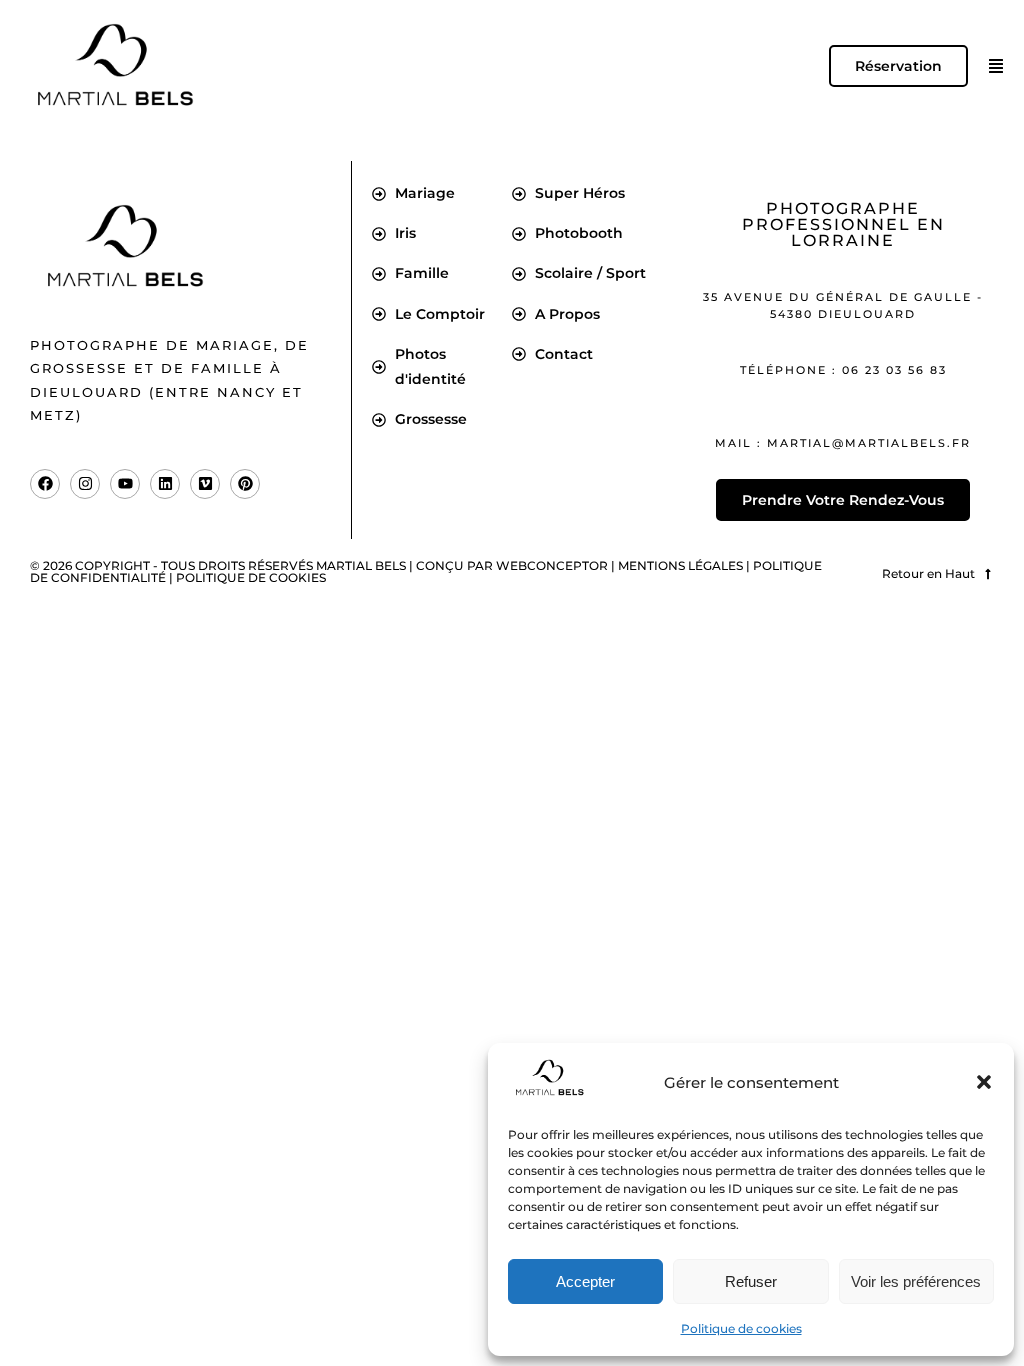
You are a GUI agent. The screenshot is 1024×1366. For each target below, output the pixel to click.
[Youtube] (125, 484)
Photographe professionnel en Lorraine (843, 224)
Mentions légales (680, 565)
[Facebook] (45, 484)
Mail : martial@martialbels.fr (843, 443)
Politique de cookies (741, 1328)
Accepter (585, 1281)
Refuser (751, 1281)
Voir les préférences (916, 1281)
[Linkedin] (165, 484)
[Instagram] (85, 484)
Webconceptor (552, 565)
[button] (984, 1082)
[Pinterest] (245, 484)
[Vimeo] (205, 484)
